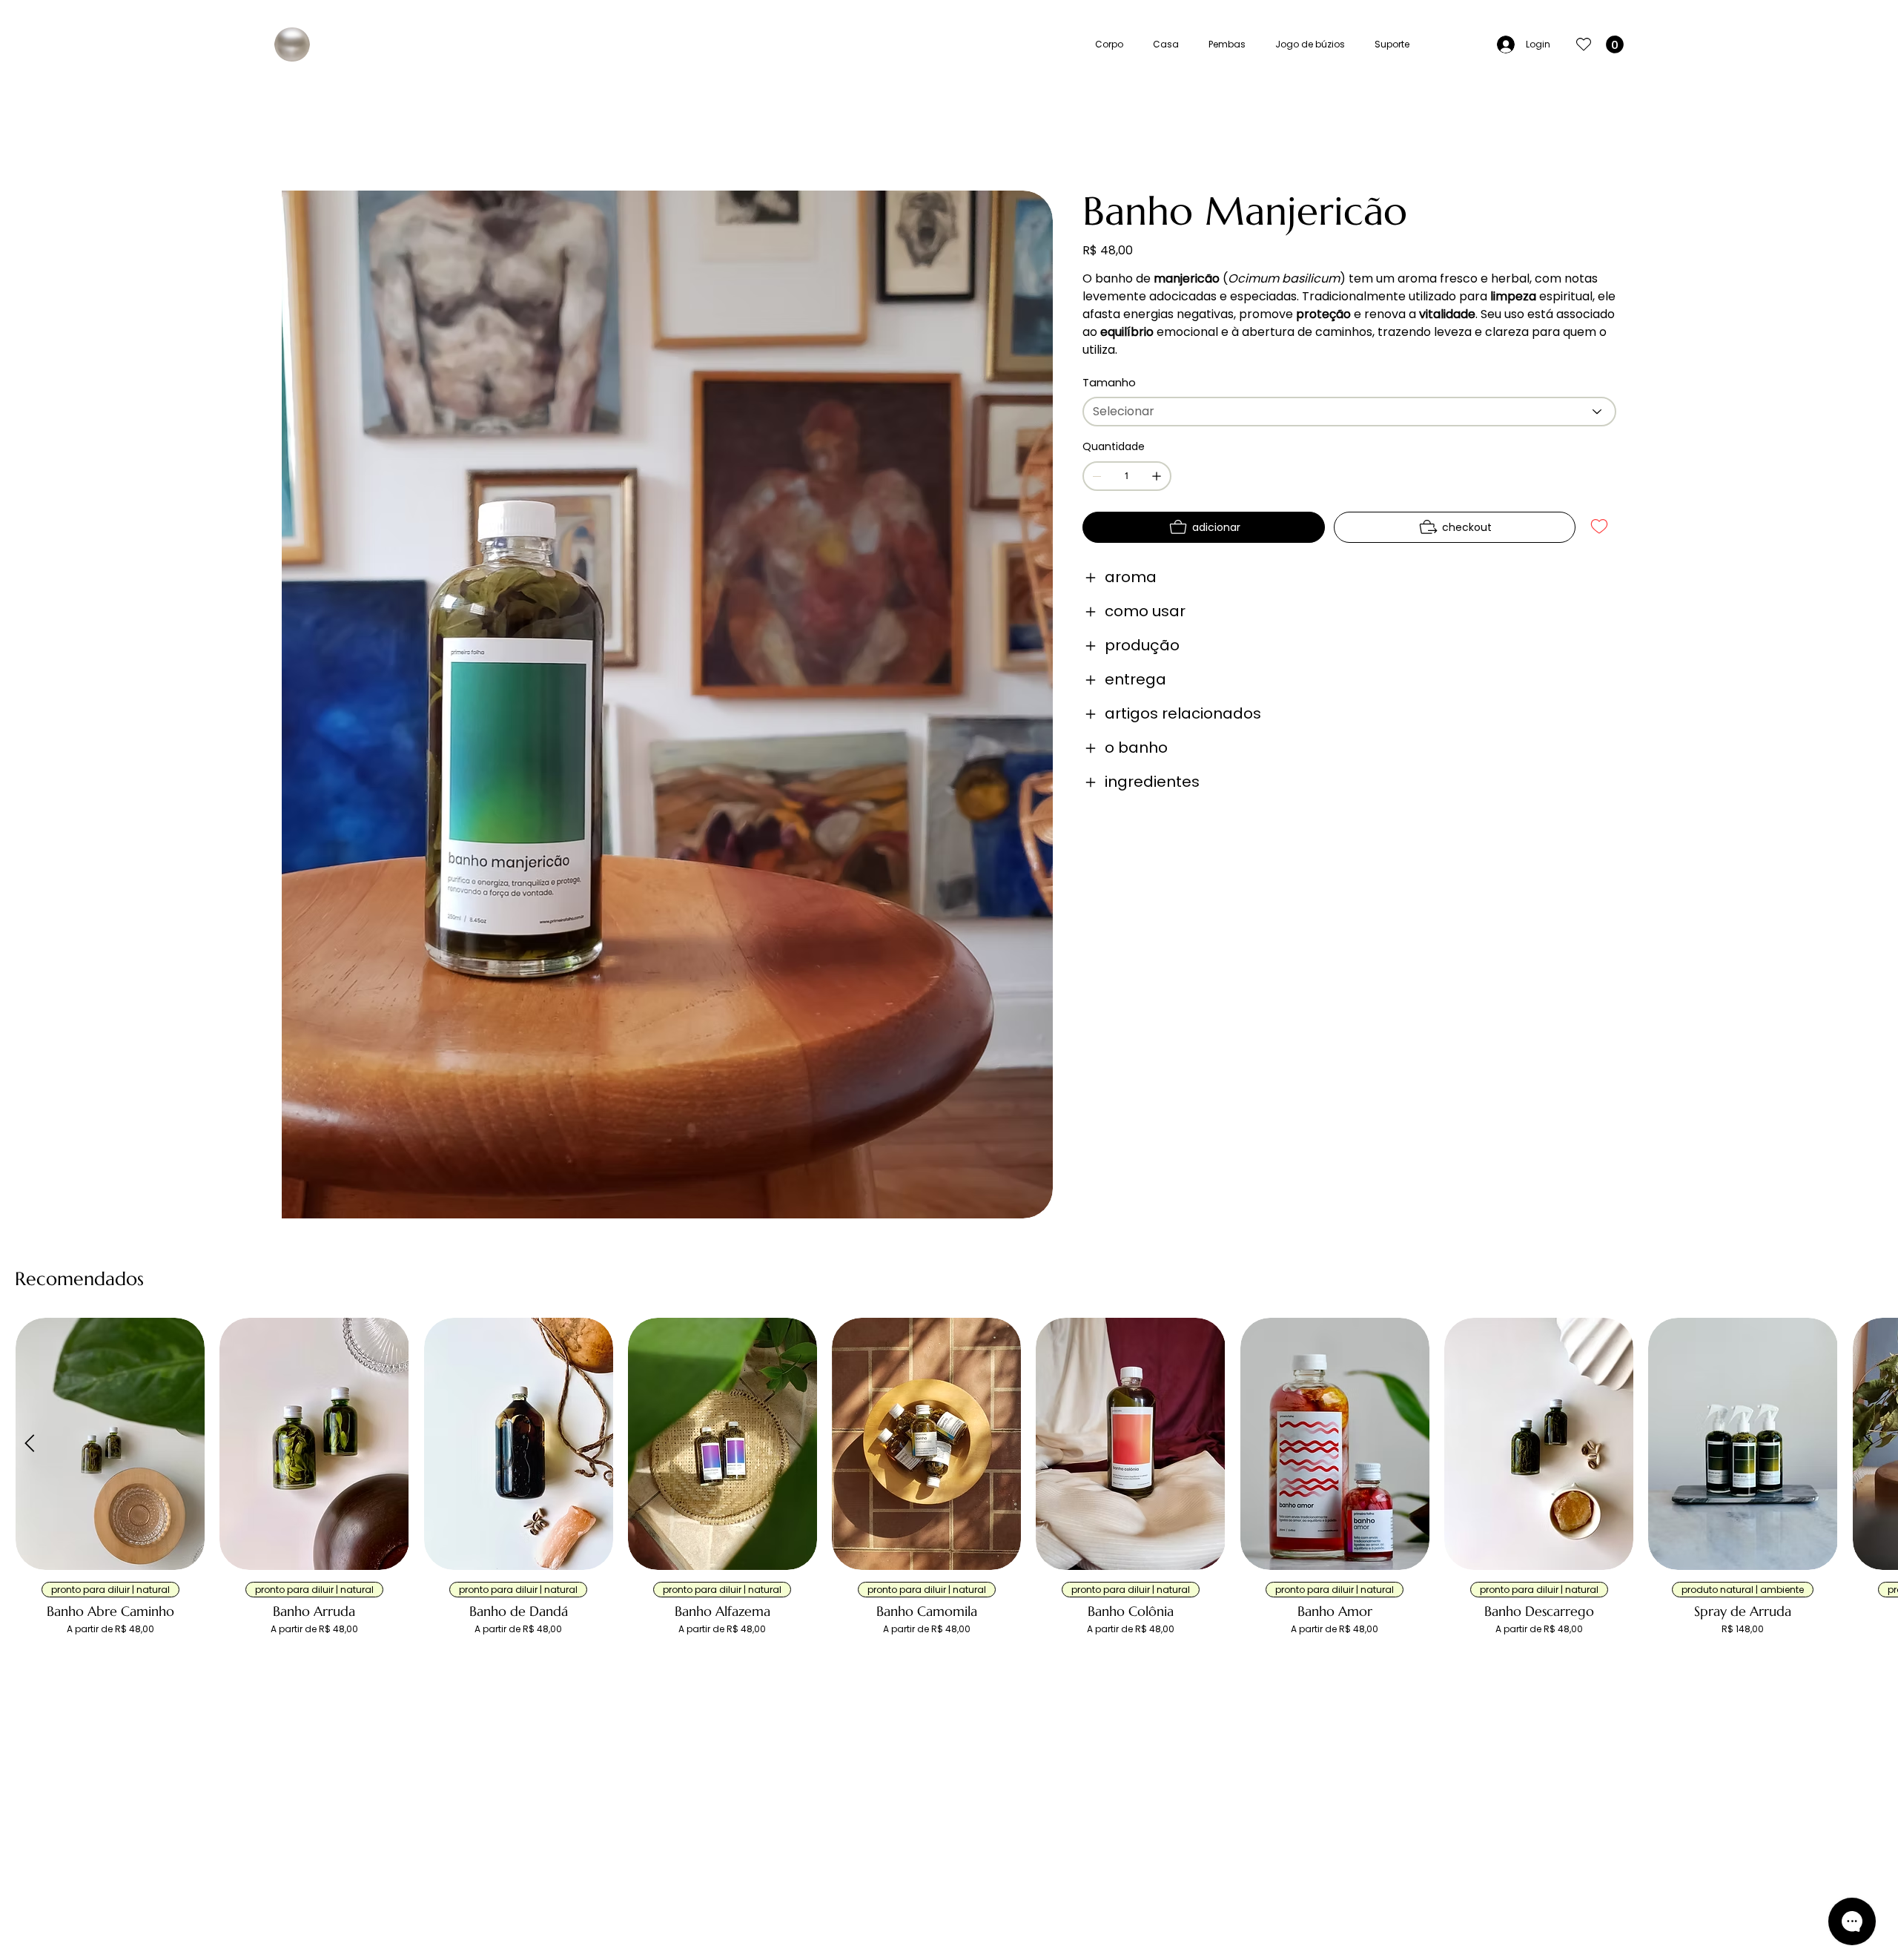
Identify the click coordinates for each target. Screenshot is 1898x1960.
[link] (1615, 44)
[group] (949, 1492)
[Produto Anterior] (30, 1443)
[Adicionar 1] (1157, 476)
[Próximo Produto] (1868, 1443)
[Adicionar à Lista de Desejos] (1600, 527)
